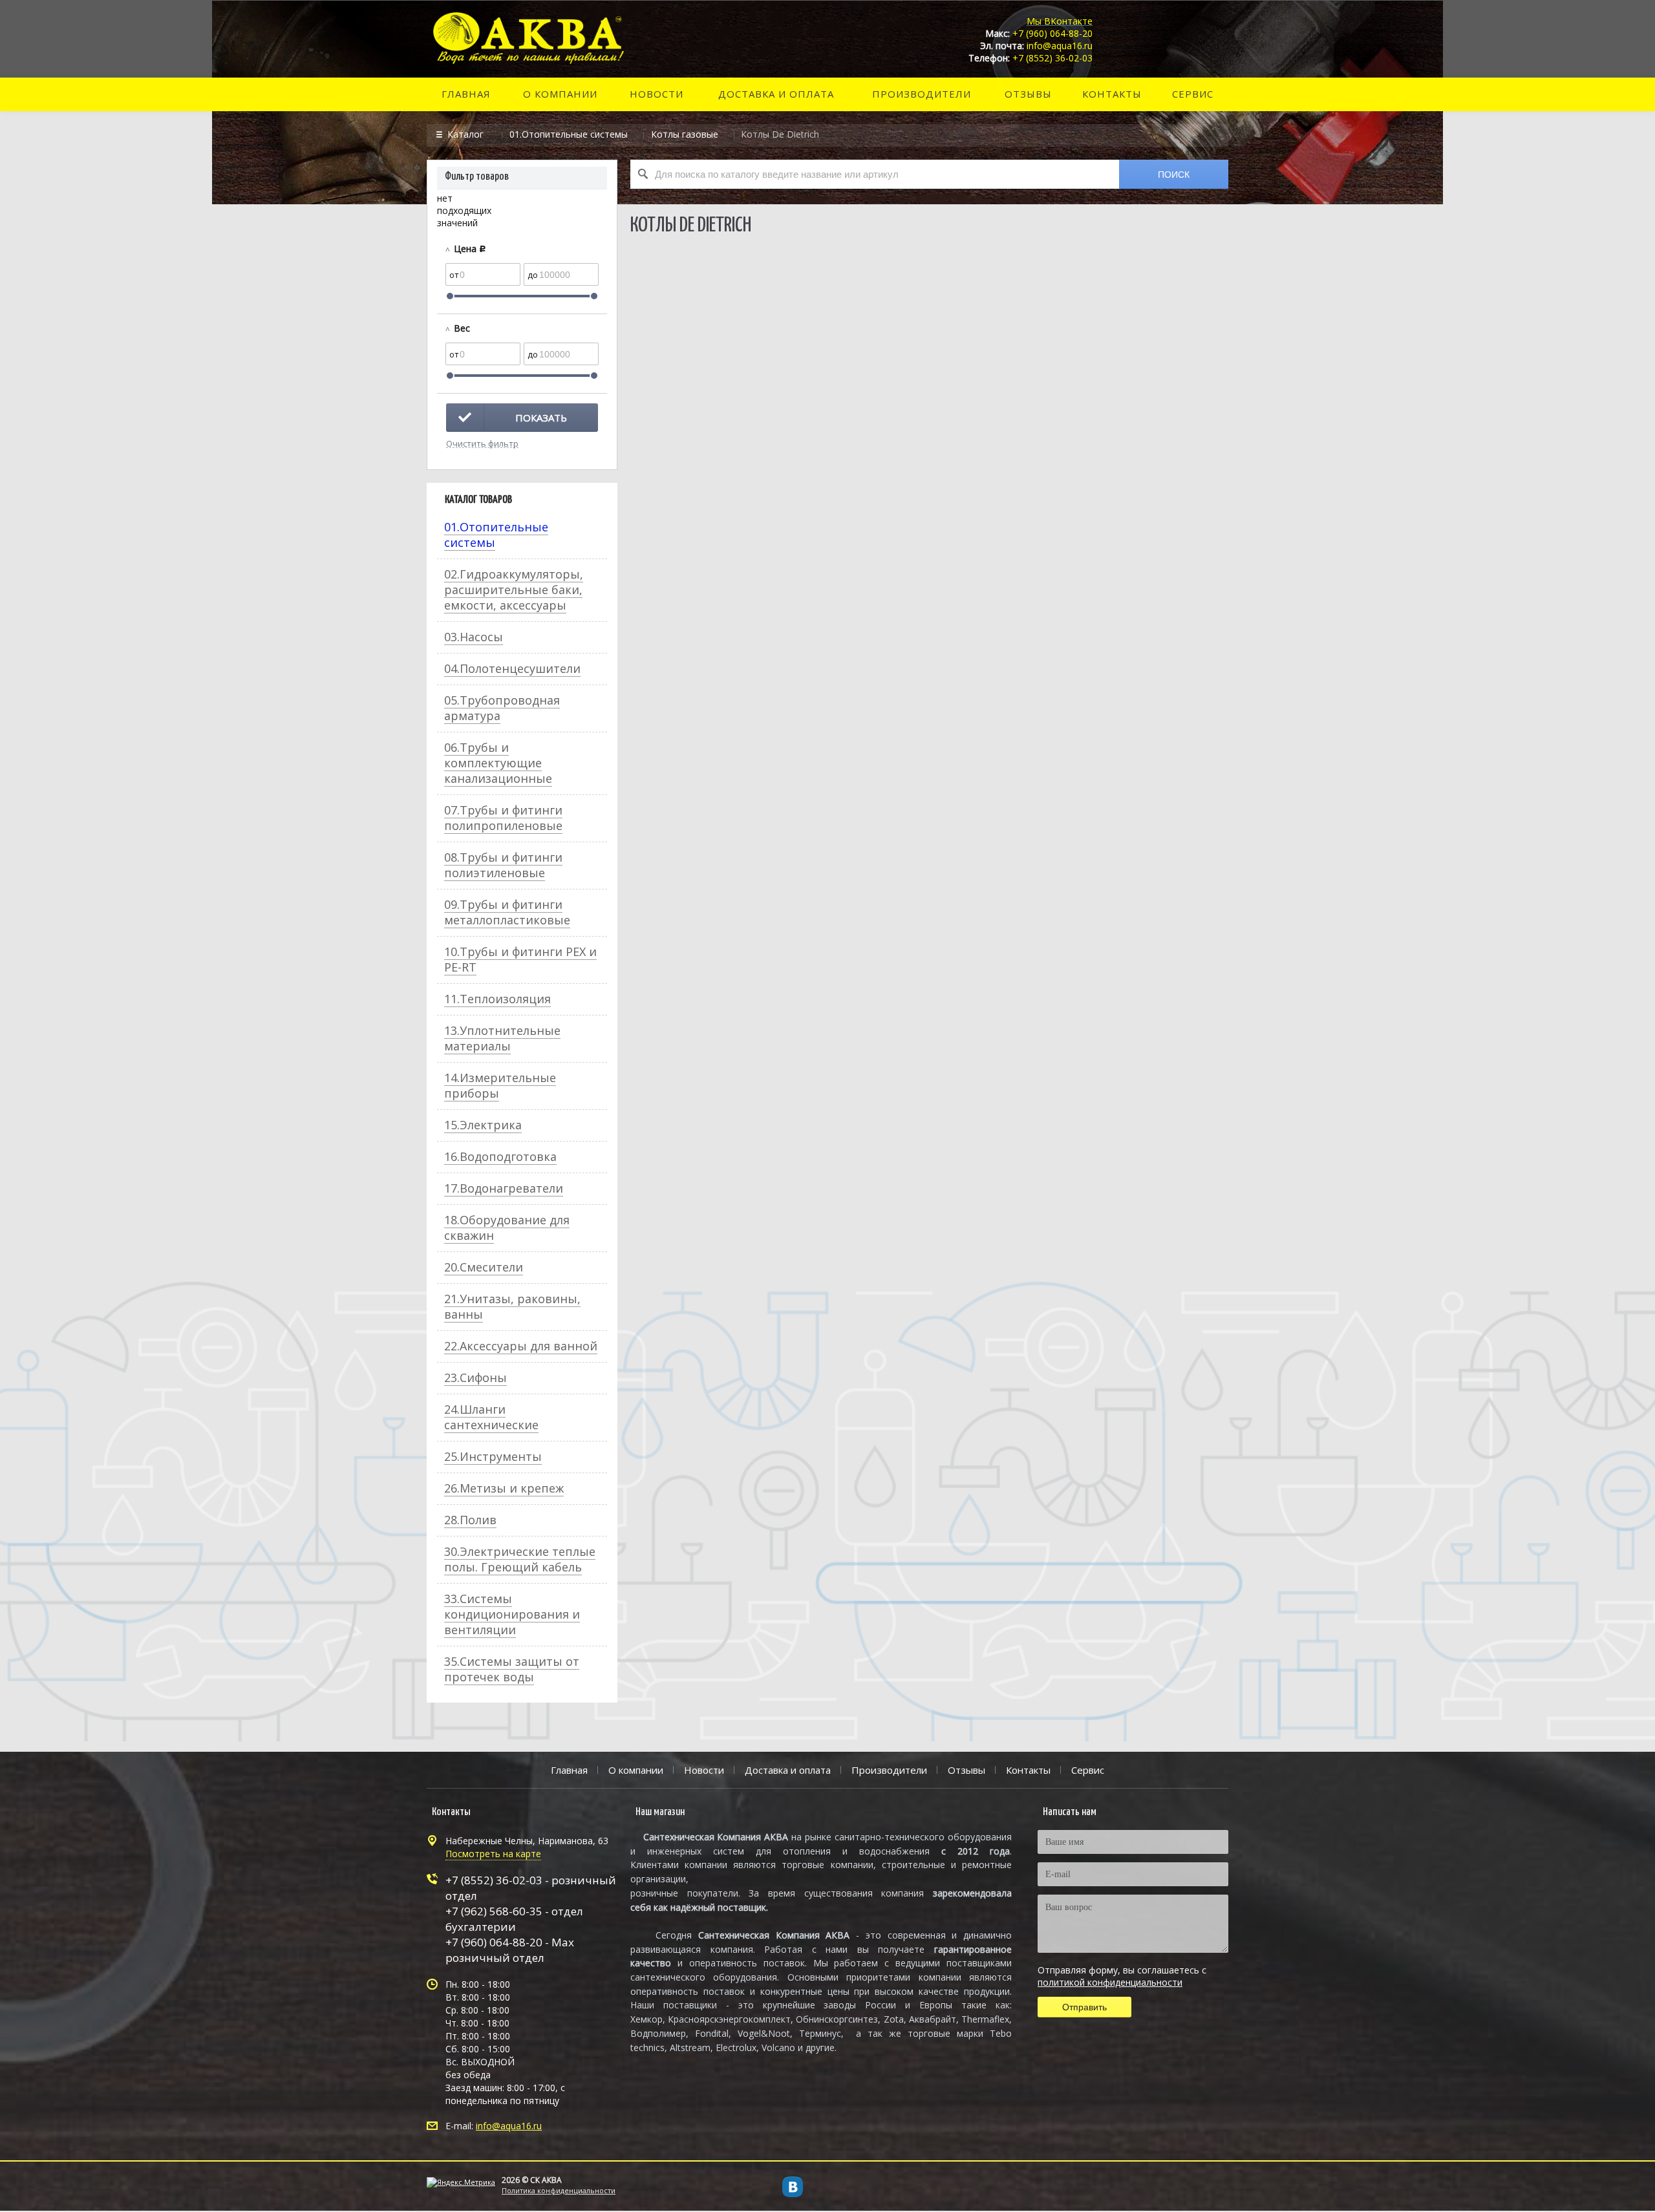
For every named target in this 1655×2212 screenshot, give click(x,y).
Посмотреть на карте (493, 1854)
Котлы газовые (685, 134)
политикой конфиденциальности (1110, 1982)
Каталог (467, 134)
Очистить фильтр (482, 443)
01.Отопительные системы (569, 134)
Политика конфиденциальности (559, 2190)
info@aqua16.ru (509, 2126)
